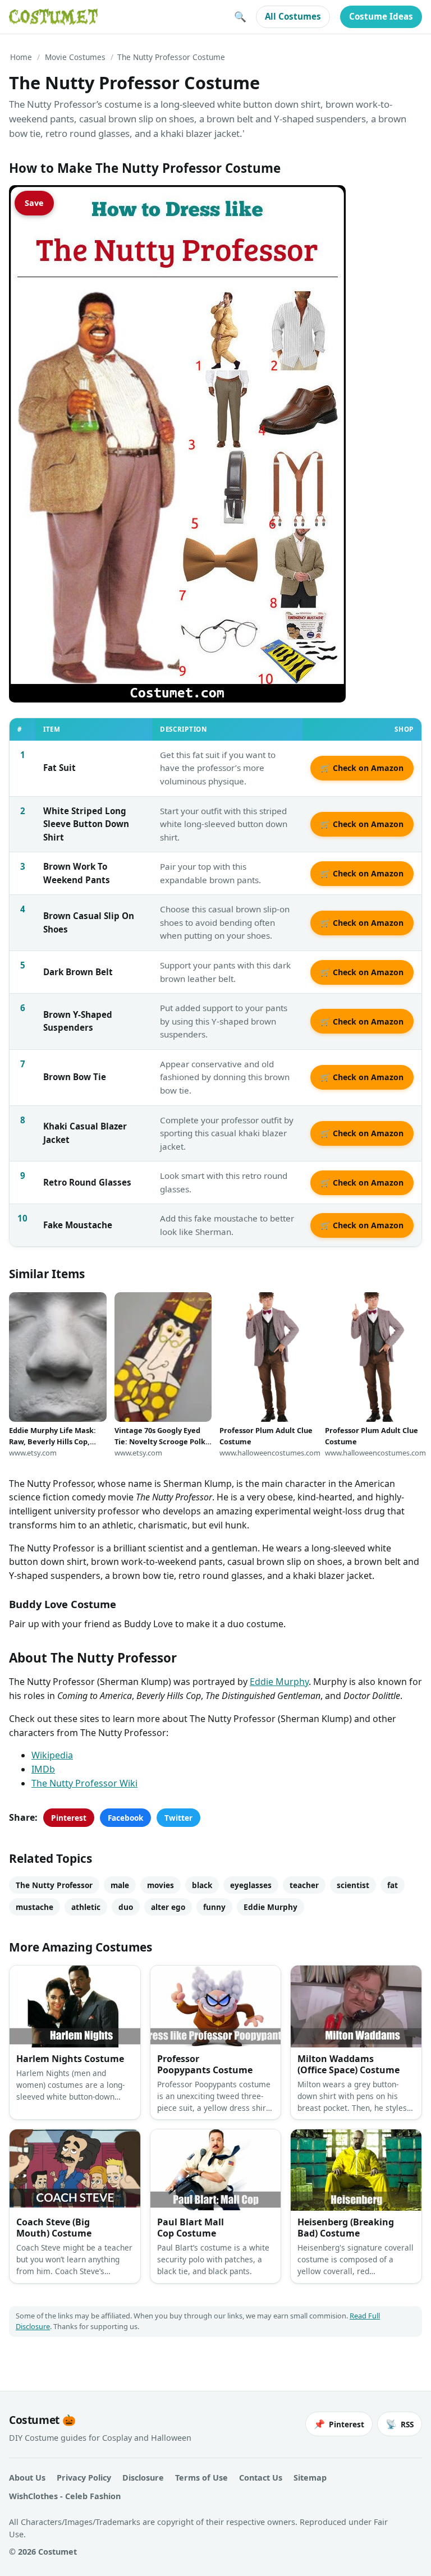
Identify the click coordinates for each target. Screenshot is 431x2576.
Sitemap (310, 2478)
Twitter (178, 1818)
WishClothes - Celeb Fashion (65, 2496)
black (202, 1885)
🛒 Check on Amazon (362, 768)
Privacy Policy (84, 2478)
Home (21, 57)
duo (126, 1907)
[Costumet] (53, 17)
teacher (304, 1885)
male (120, 1885)
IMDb (43, 1769)
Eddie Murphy (279, 1682)
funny (214, 1907)
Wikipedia (52, 1755)
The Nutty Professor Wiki (84, 1783)
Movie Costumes (75, 57)
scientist (353, 1885)
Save (34, 203)
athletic (86, 1907)
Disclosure (143, 2478)
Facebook (125, 1818)
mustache (35, 1907)
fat (393, 1885)
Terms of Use (201, 2478)
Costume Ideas (381, 16)
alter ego (168, 1907)
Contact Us (261, 2478)
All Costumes (293, 16)
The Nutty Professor (54, 1885)
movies (161, 1885)
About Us (27, 2478)
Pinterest (69, 1818)
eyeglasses (251, 1885)
